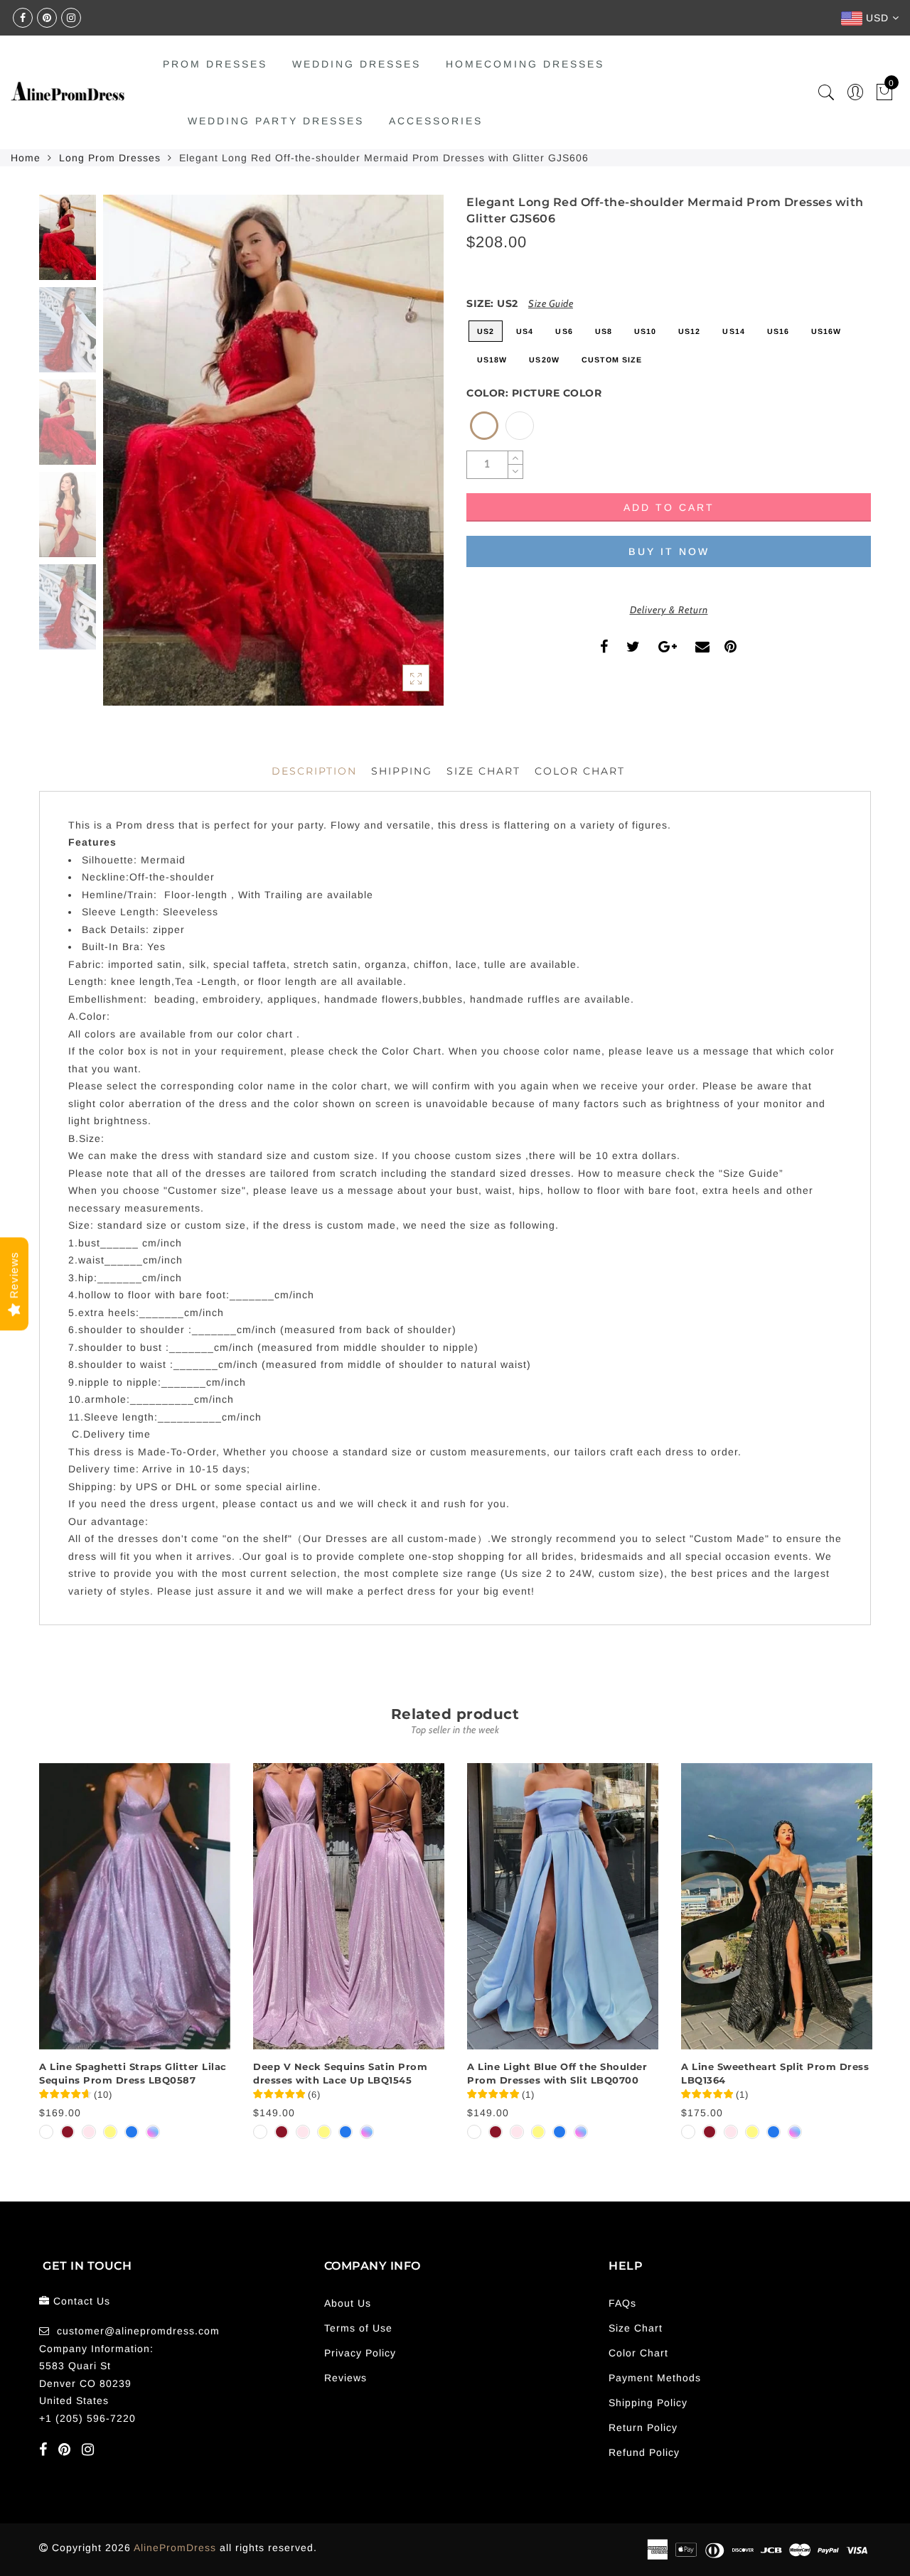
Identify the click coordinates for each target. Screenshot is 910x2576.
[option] (273, 450)
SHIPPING (402, 771)
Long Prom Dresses (110, 158)
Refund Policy (644, 2452)
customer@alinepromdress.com (138, 2331)
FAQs (622, 2303)
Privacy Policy (360, 2353)
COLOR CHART (580, 771)
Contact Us (82, 2301)
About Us (348, 2303)
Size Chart (483, 771)
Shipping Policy (648, 2403)
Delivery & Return (669, 610)
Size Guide (551, 303)
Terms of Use (358, 2328)
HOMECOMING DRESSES (525, 64)
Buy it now (669, 551)
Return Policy (643, 2427)
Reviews (346, 2378)
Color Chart (638, 2353)
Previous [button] (129, 459)
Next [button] (400, 458)
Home (26, 158)
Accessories (436, 121)
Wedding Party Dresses (276, 121)
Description (314, 771)
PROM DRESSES (215, 64)
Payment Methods (655, 2378)
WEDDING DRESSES (357, 64)
